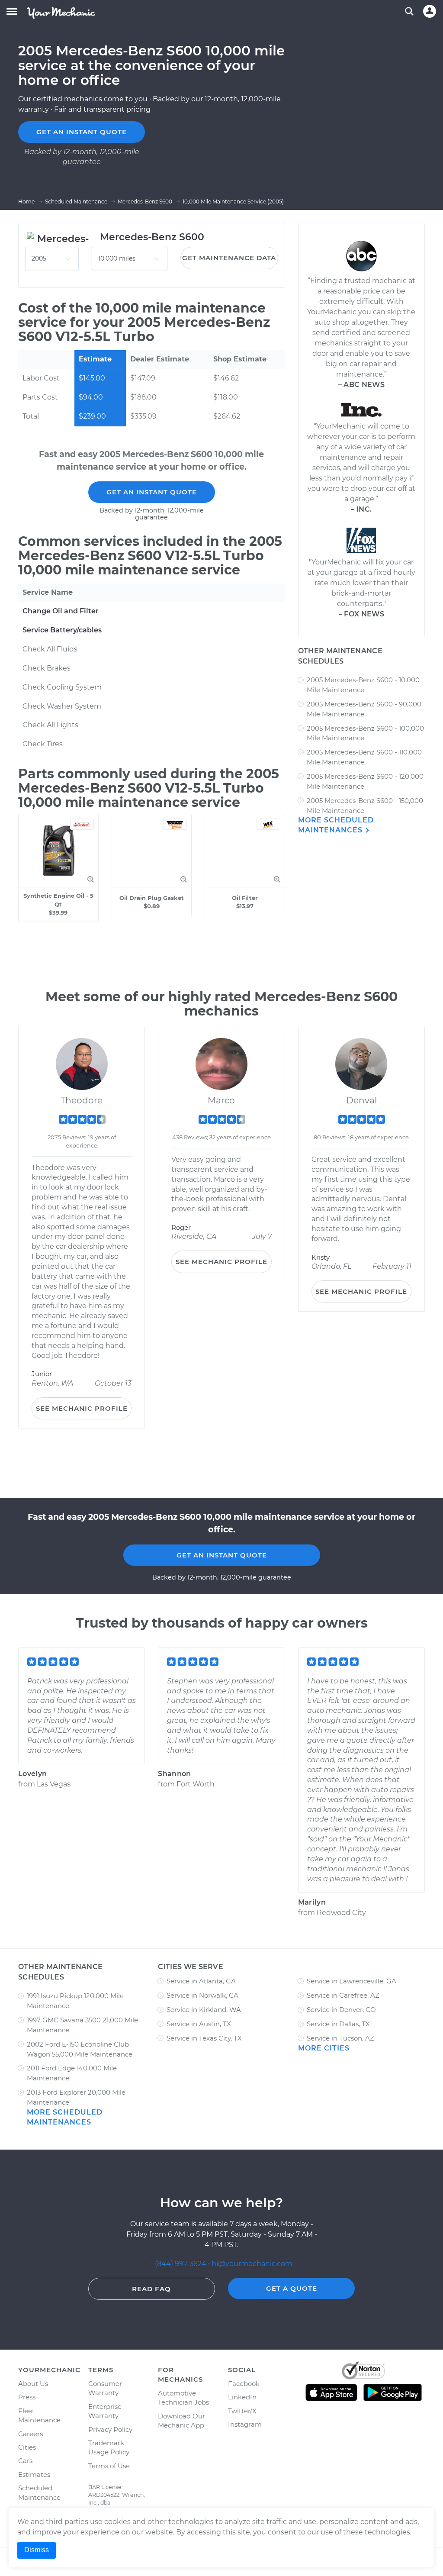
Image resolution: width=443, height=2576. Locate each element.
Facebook (244, 2384)
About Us (33, 2384)
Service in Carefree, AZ (343, 1995)
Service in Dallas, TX (338, 2024)
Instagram (245, 2424)
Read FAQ (151, 2289)
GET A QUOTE (292, 2288)
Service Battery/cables (62, 630)
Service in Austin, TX (199, 2024)
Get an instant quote (82, 132)
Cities (27, 2447)
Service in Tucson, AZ (340, 2038)
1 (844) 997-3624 (179, 2264)
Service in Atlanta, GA (201, 1981)
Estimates (34, 2474)
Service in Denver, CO (341, 2010)
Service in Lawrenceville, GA (352, 1981)
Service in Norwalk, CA (202, 1995)
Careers (30, 2434)
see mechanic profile (82, 1408)
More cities (324, 2048)
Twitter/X (242, 2411)
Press (27, 2397)
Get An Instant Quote (152, 492)
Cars (25, 2461)
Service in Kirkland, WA (204, 2010)
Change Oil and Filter (61, 611)
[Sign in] (430, 11)
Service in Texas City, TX (204, 2038)
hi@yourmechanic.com (252, 2264)
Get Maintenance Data (229, 258)
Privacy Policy (110, 2429)
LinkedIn (242, 2397)
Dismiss (37, 2550)
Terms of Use (109, 2466)
